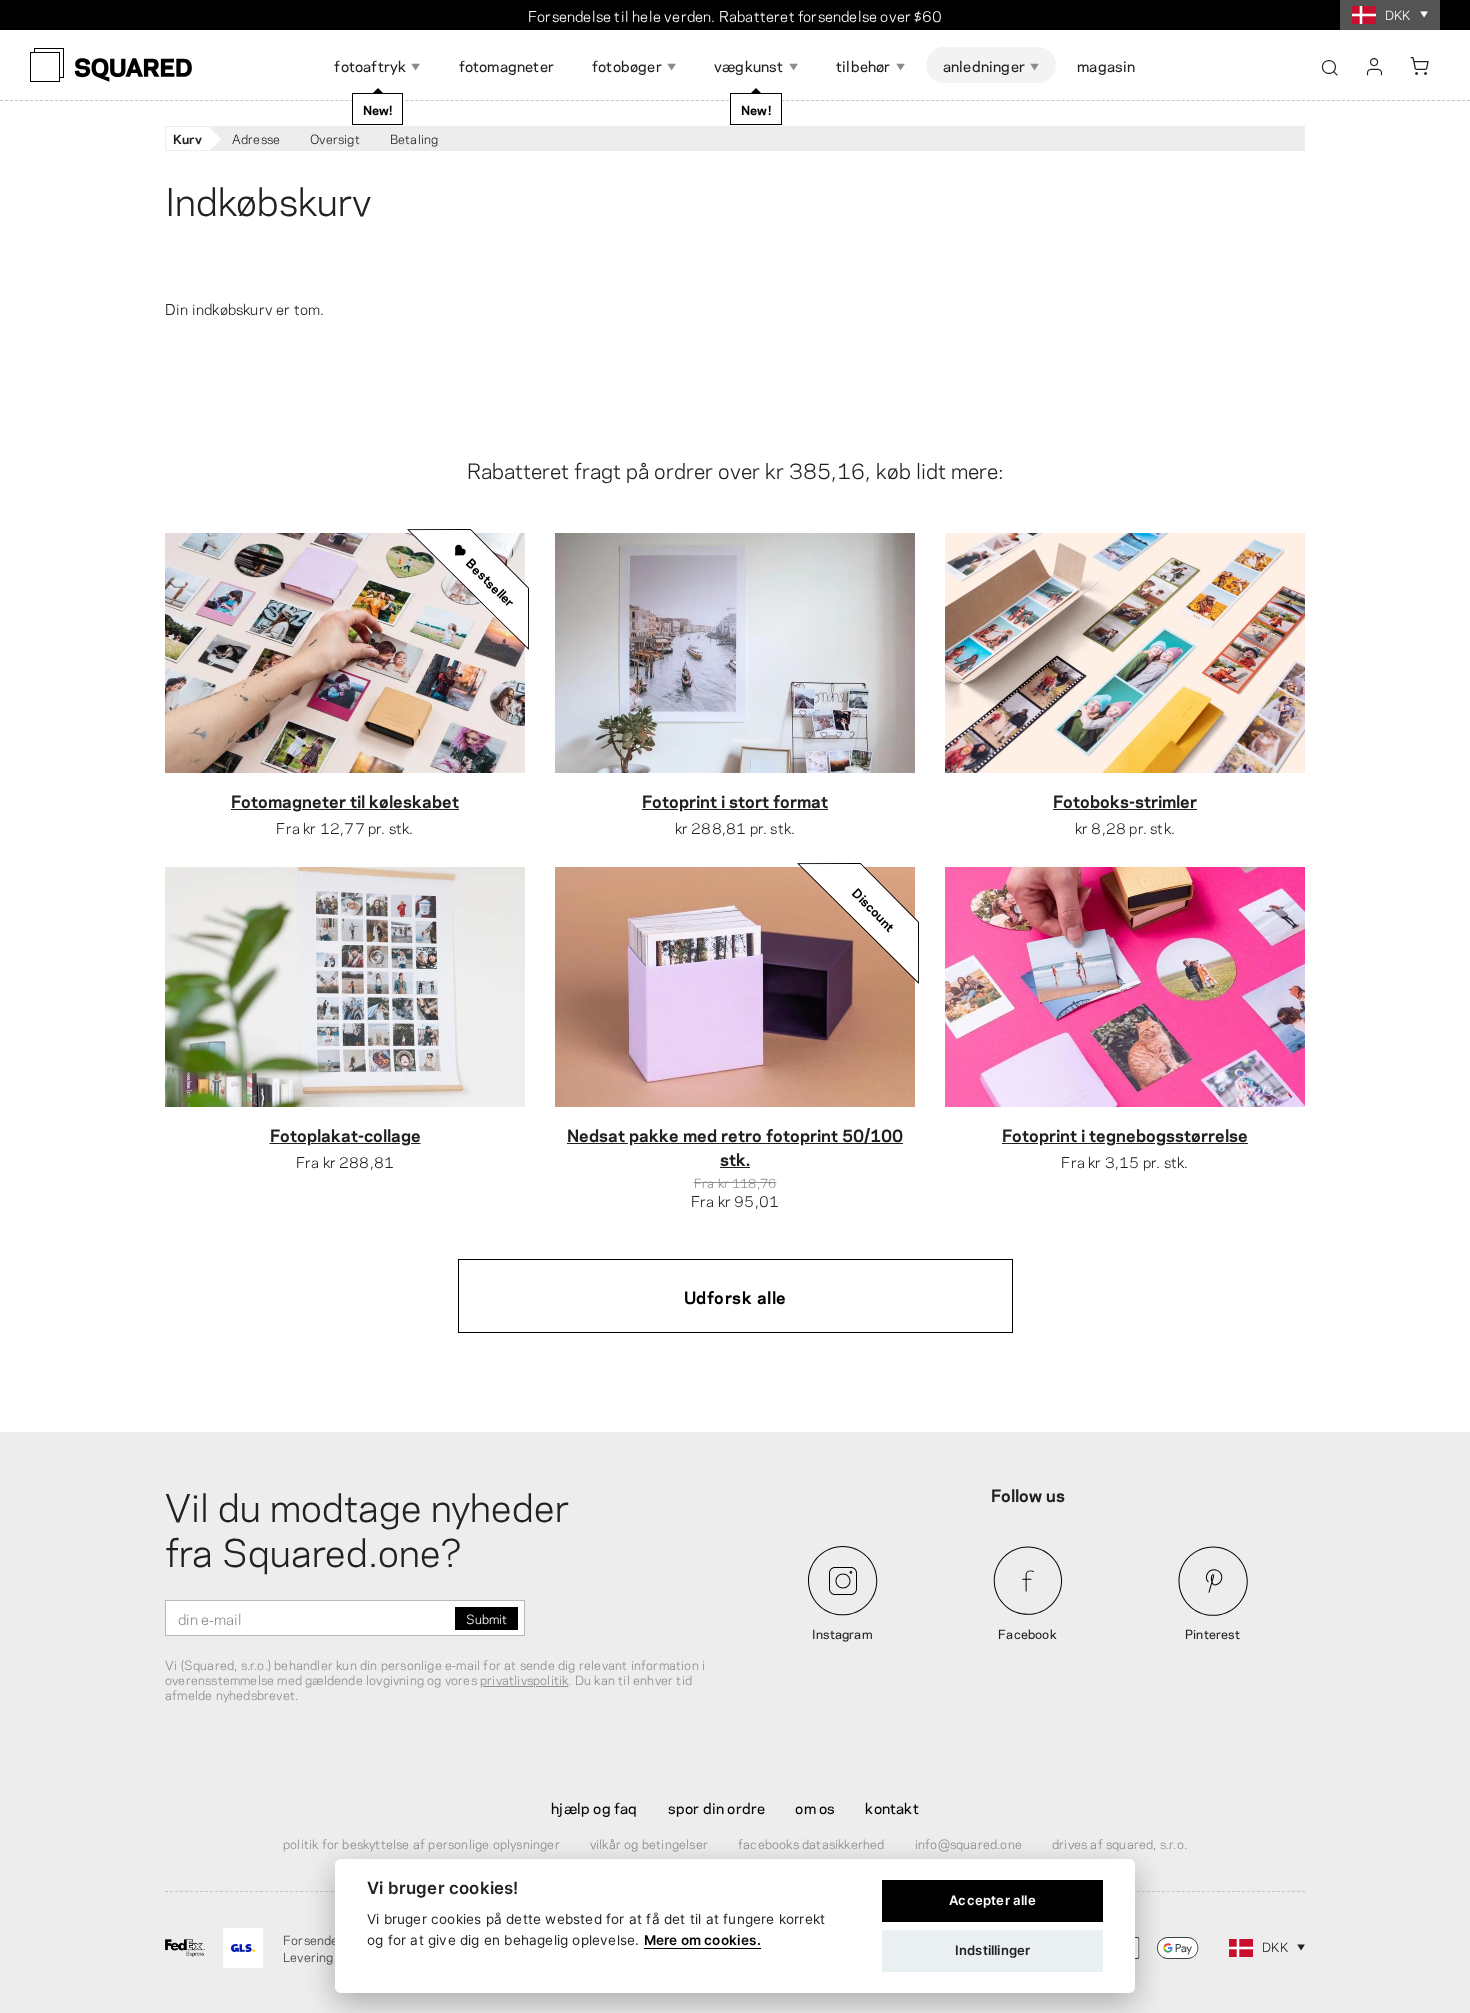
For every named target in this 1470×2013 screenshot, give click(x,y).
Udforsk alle (735, 1296)
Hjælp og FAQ (594, 1807)
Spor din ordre (717, 1807)
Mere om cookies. (702, 1940)
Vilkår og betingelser (649, 1843)
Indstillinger (993, 1950)
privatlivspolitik (524, 1679)
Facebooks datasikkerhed (811, 1843)
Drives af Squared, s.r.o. (1119, 1843)
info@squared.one (968, 1843)
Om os (815, 1807)
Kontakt (891, 1807)
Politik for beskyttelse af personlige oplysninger (421, 1843)
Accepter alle (992, 1900)
